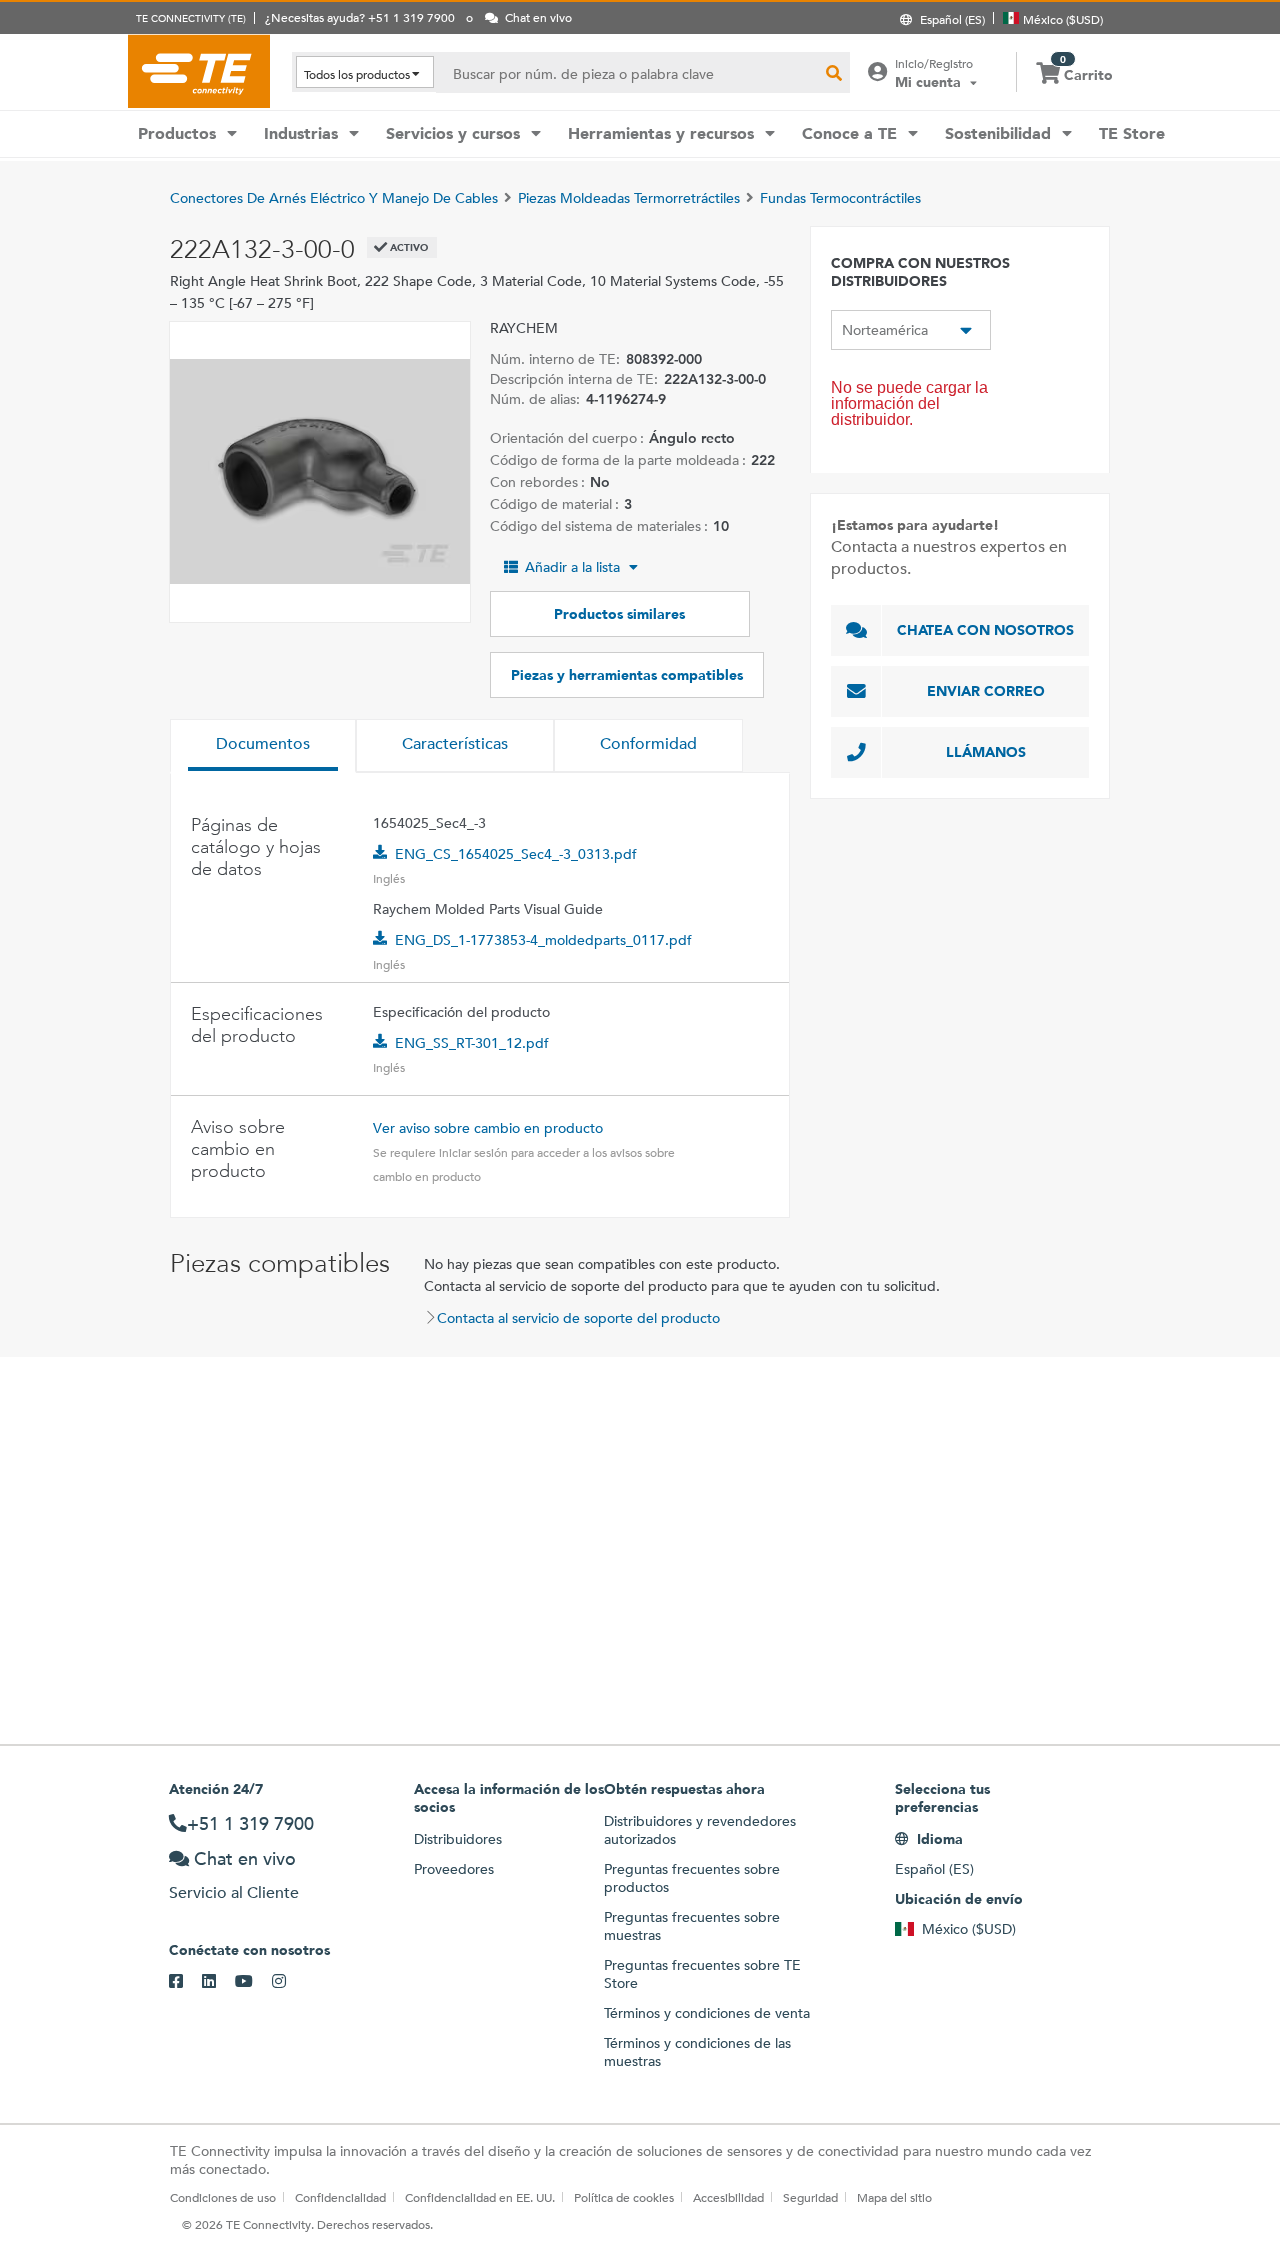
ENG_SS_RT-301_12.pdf (472, 1043)
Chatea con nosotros (985, 630)
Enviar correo (986, 691)
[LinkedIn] (218, 1982)
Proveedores (454, 1869)
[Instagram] (288, 1982)
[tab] (263, 746)
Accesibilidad (728, 2197)
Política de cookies (624, 2197)
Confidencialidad (340, 2197)
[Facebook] (185, 1982)
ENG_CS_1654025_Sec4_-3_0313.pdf (516, 854)
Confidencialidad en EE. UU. (480, 2197)
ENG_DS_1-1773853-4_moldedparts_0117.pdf (543, 940)
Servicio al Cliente (234, 1892)
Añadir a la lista (572, 567)
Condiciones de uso (223, 2197)
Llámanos (986, 752)
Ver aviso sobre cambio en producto (488, 1128)
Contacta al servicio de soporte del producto (578, 1318)
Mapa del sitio (894, 2197)
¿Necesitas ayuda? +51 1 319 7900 (360, 17)
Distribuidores (458, 1839)
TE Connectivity (199, 71)
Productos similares (619, 614)
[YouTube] (253, 1982)
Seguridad (810, 2197)
